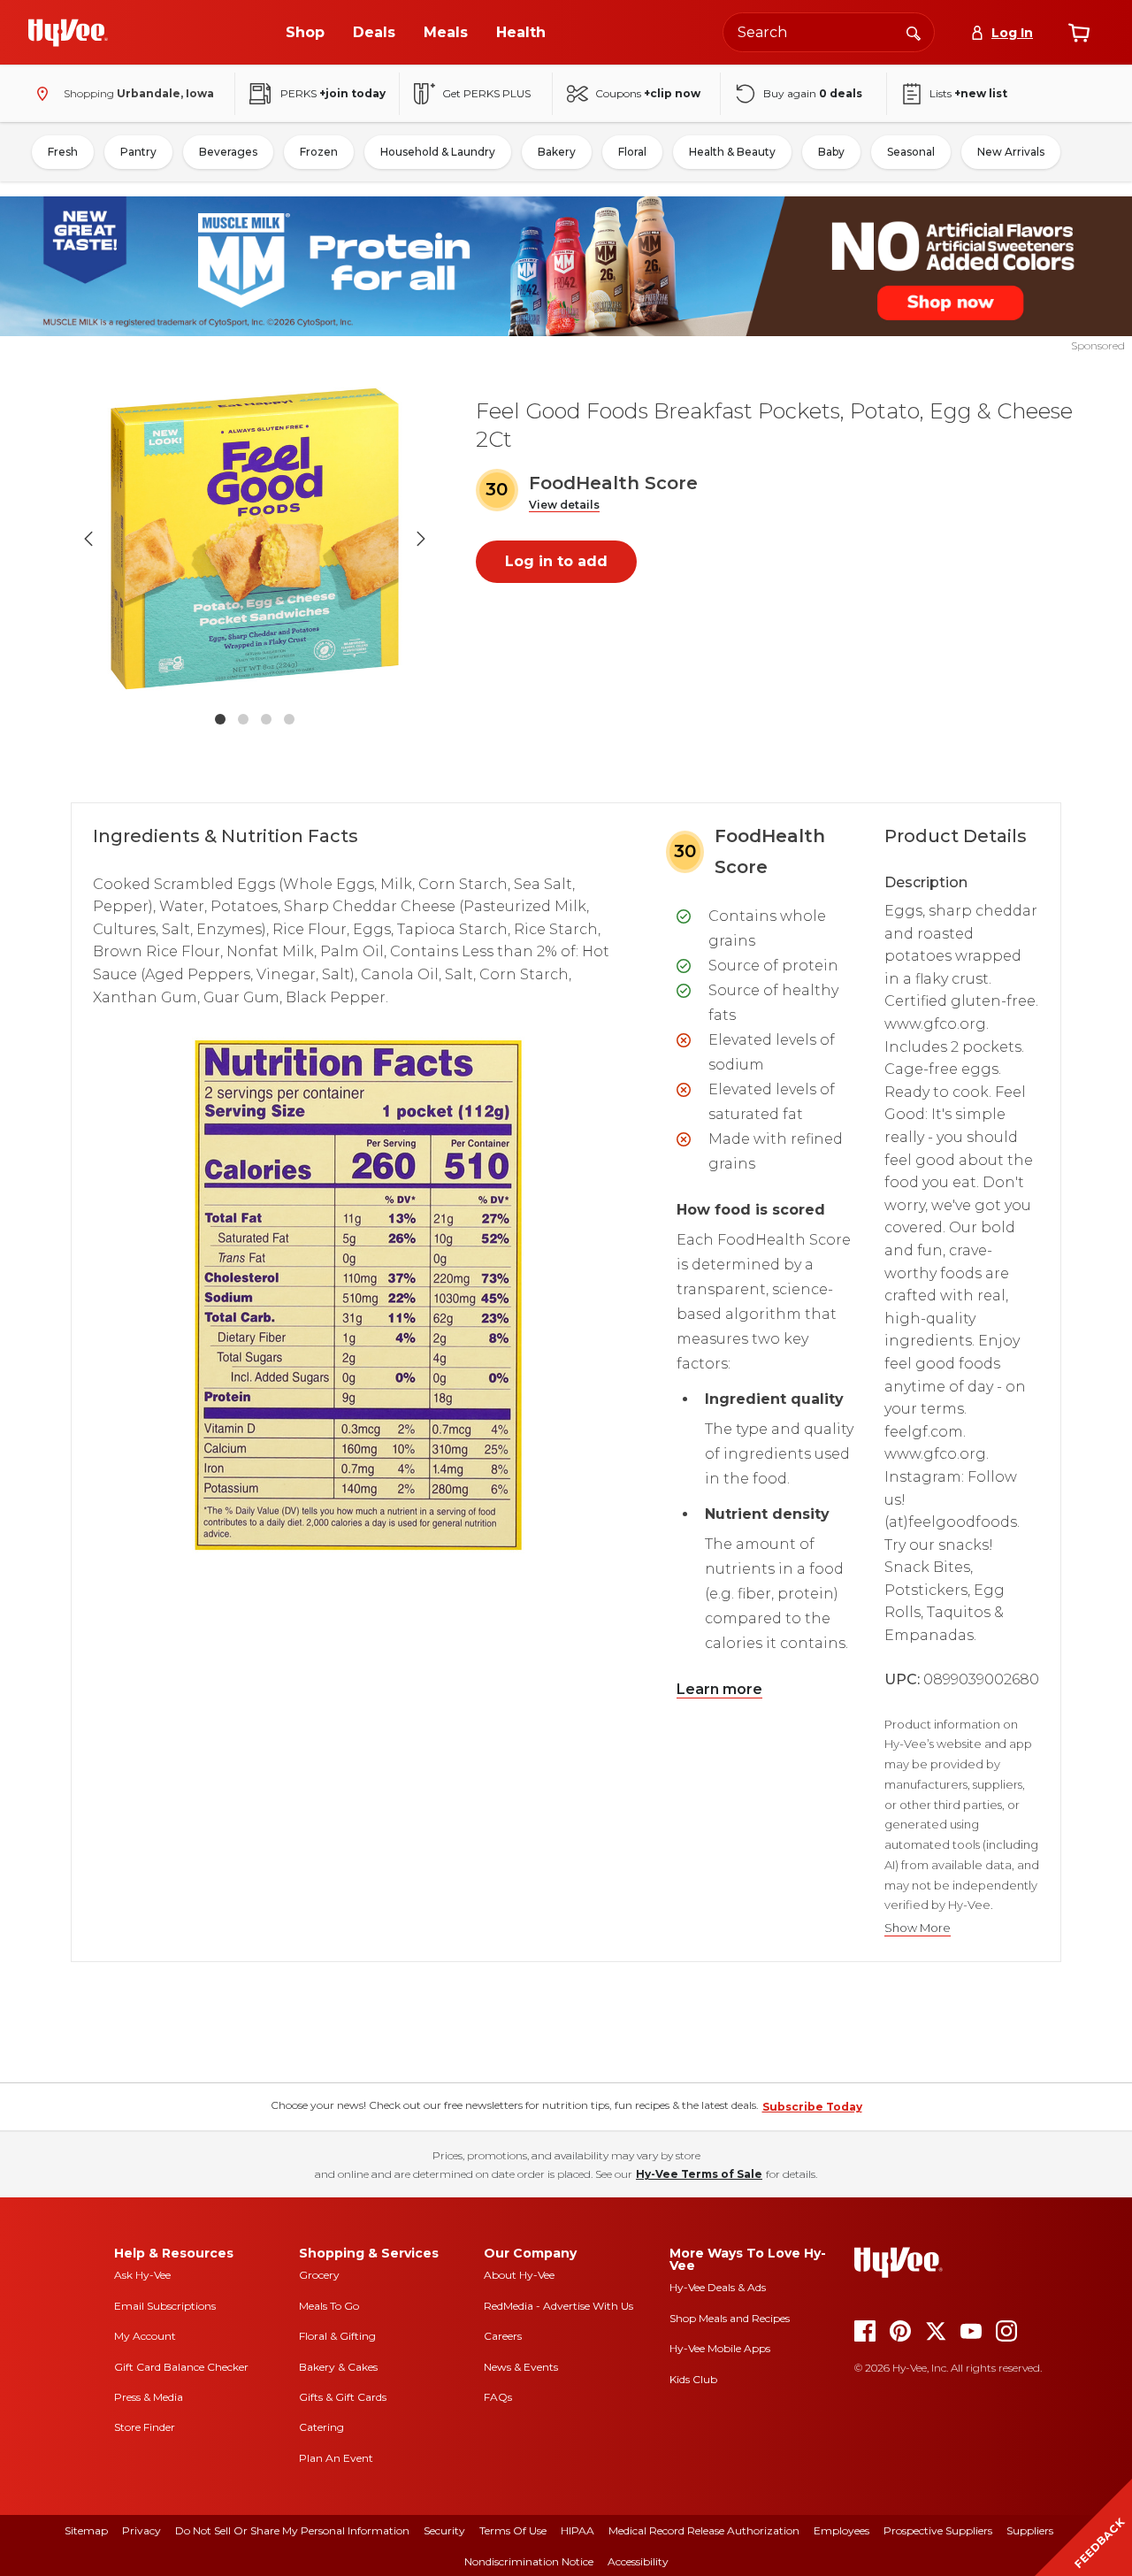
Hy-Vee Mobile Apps (720, 2348)
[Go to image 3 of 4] (266, 719)
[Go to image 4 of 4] (289, 719)
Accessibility (638, 2561)
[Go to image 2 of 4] (243, 719)
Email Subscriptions (165, 2306)
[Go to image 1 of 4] (220, 719)
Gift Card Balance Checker (181, 2367)
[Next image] (421, 539)
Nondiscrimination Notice (529, 2561)
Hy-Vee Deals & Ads (718, 2287)
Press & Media (149, 2397)
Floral (632, 152)
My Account (145, 2336)
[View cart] (1079, 33)
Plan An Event (336, 2458)
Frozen (319, 152)
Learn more (719, 1689)
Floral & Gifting (337, 2336)
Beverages (228, 152)
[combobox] (829, 32)
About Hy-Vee (519, 2275)
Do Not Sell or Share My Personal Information (292, 2530)
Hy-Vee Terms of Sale (699, 2174)
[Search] (914, 32)
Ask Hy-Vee (142, 2275)
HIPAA (577, 2530)
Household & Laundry (438, 152)
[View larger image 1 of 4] (255, 539)
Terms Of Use (513, 2530)
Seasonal (911, 152)
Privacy (141, 2530)
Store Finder (145, 2427)
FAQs (498, 2397)
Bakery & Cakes (338, 2367)
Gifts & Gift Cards (343, 2397)
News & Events (521, 2367)
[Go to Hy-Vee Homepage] (68, 33)
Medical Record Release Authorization (704, 2530)
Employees (841, 2530)
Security (444, 2530)
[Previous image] (88, 539)
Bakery (557, 152)
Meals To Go (329, 2306)
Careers (503, 2336)
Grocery (319, 2275)
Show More (918, 1928)
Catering (321, 2427)
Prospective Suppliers (938, 2530)
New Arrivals (1011, 152)
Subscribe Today (812, 2107)
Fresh (63, 152)
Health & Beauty (732, 152)
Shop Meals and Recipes (730, 2318)
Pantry (138, 152)
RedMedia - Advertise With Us (558, 2306)
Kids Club (693, 2379)
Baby (831, 152)
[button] (564, 506)
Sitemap (86, 2530)
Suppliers (1030, 2530)
